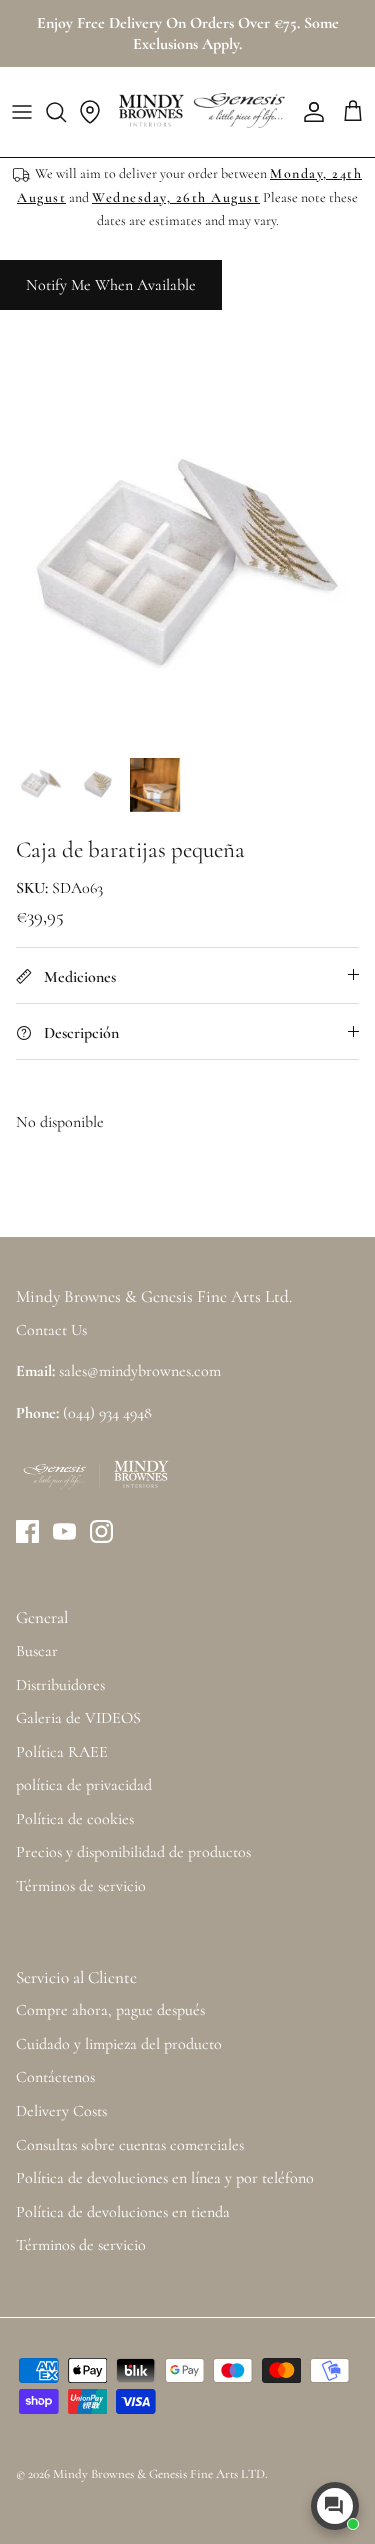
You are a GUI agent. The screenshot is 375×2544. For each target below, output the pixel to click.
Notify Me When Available (111, 285)
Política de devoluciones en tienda (123, 2212)
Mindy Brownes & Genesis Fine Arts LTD (159, 2474)
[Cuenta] (309, 112)
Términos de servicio (81, 1886)
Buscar (37, 1651)
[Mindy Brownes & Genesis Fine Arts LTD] (199, 112)
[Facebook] (27, 1531)
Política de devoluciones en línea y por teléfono (165, 2178)
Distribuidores (60, 1685)
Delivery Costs (61, 2111)
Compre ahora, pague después (110, 2010)
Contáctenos (55, 2077)
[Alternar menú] (22, 112)
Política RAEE (62, 1752)
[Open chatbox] (335, 2506)
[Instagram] (101, 1531)
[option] (187, 558)
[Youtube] (64, 1531)
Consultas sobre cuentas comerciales (130, 2145)
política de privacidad (84, 1785)
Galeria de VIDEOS (78, 1718)
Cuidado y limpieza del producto (119, 2044)
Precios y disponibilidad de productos (133, 1852)
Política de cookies (75, 1819)
